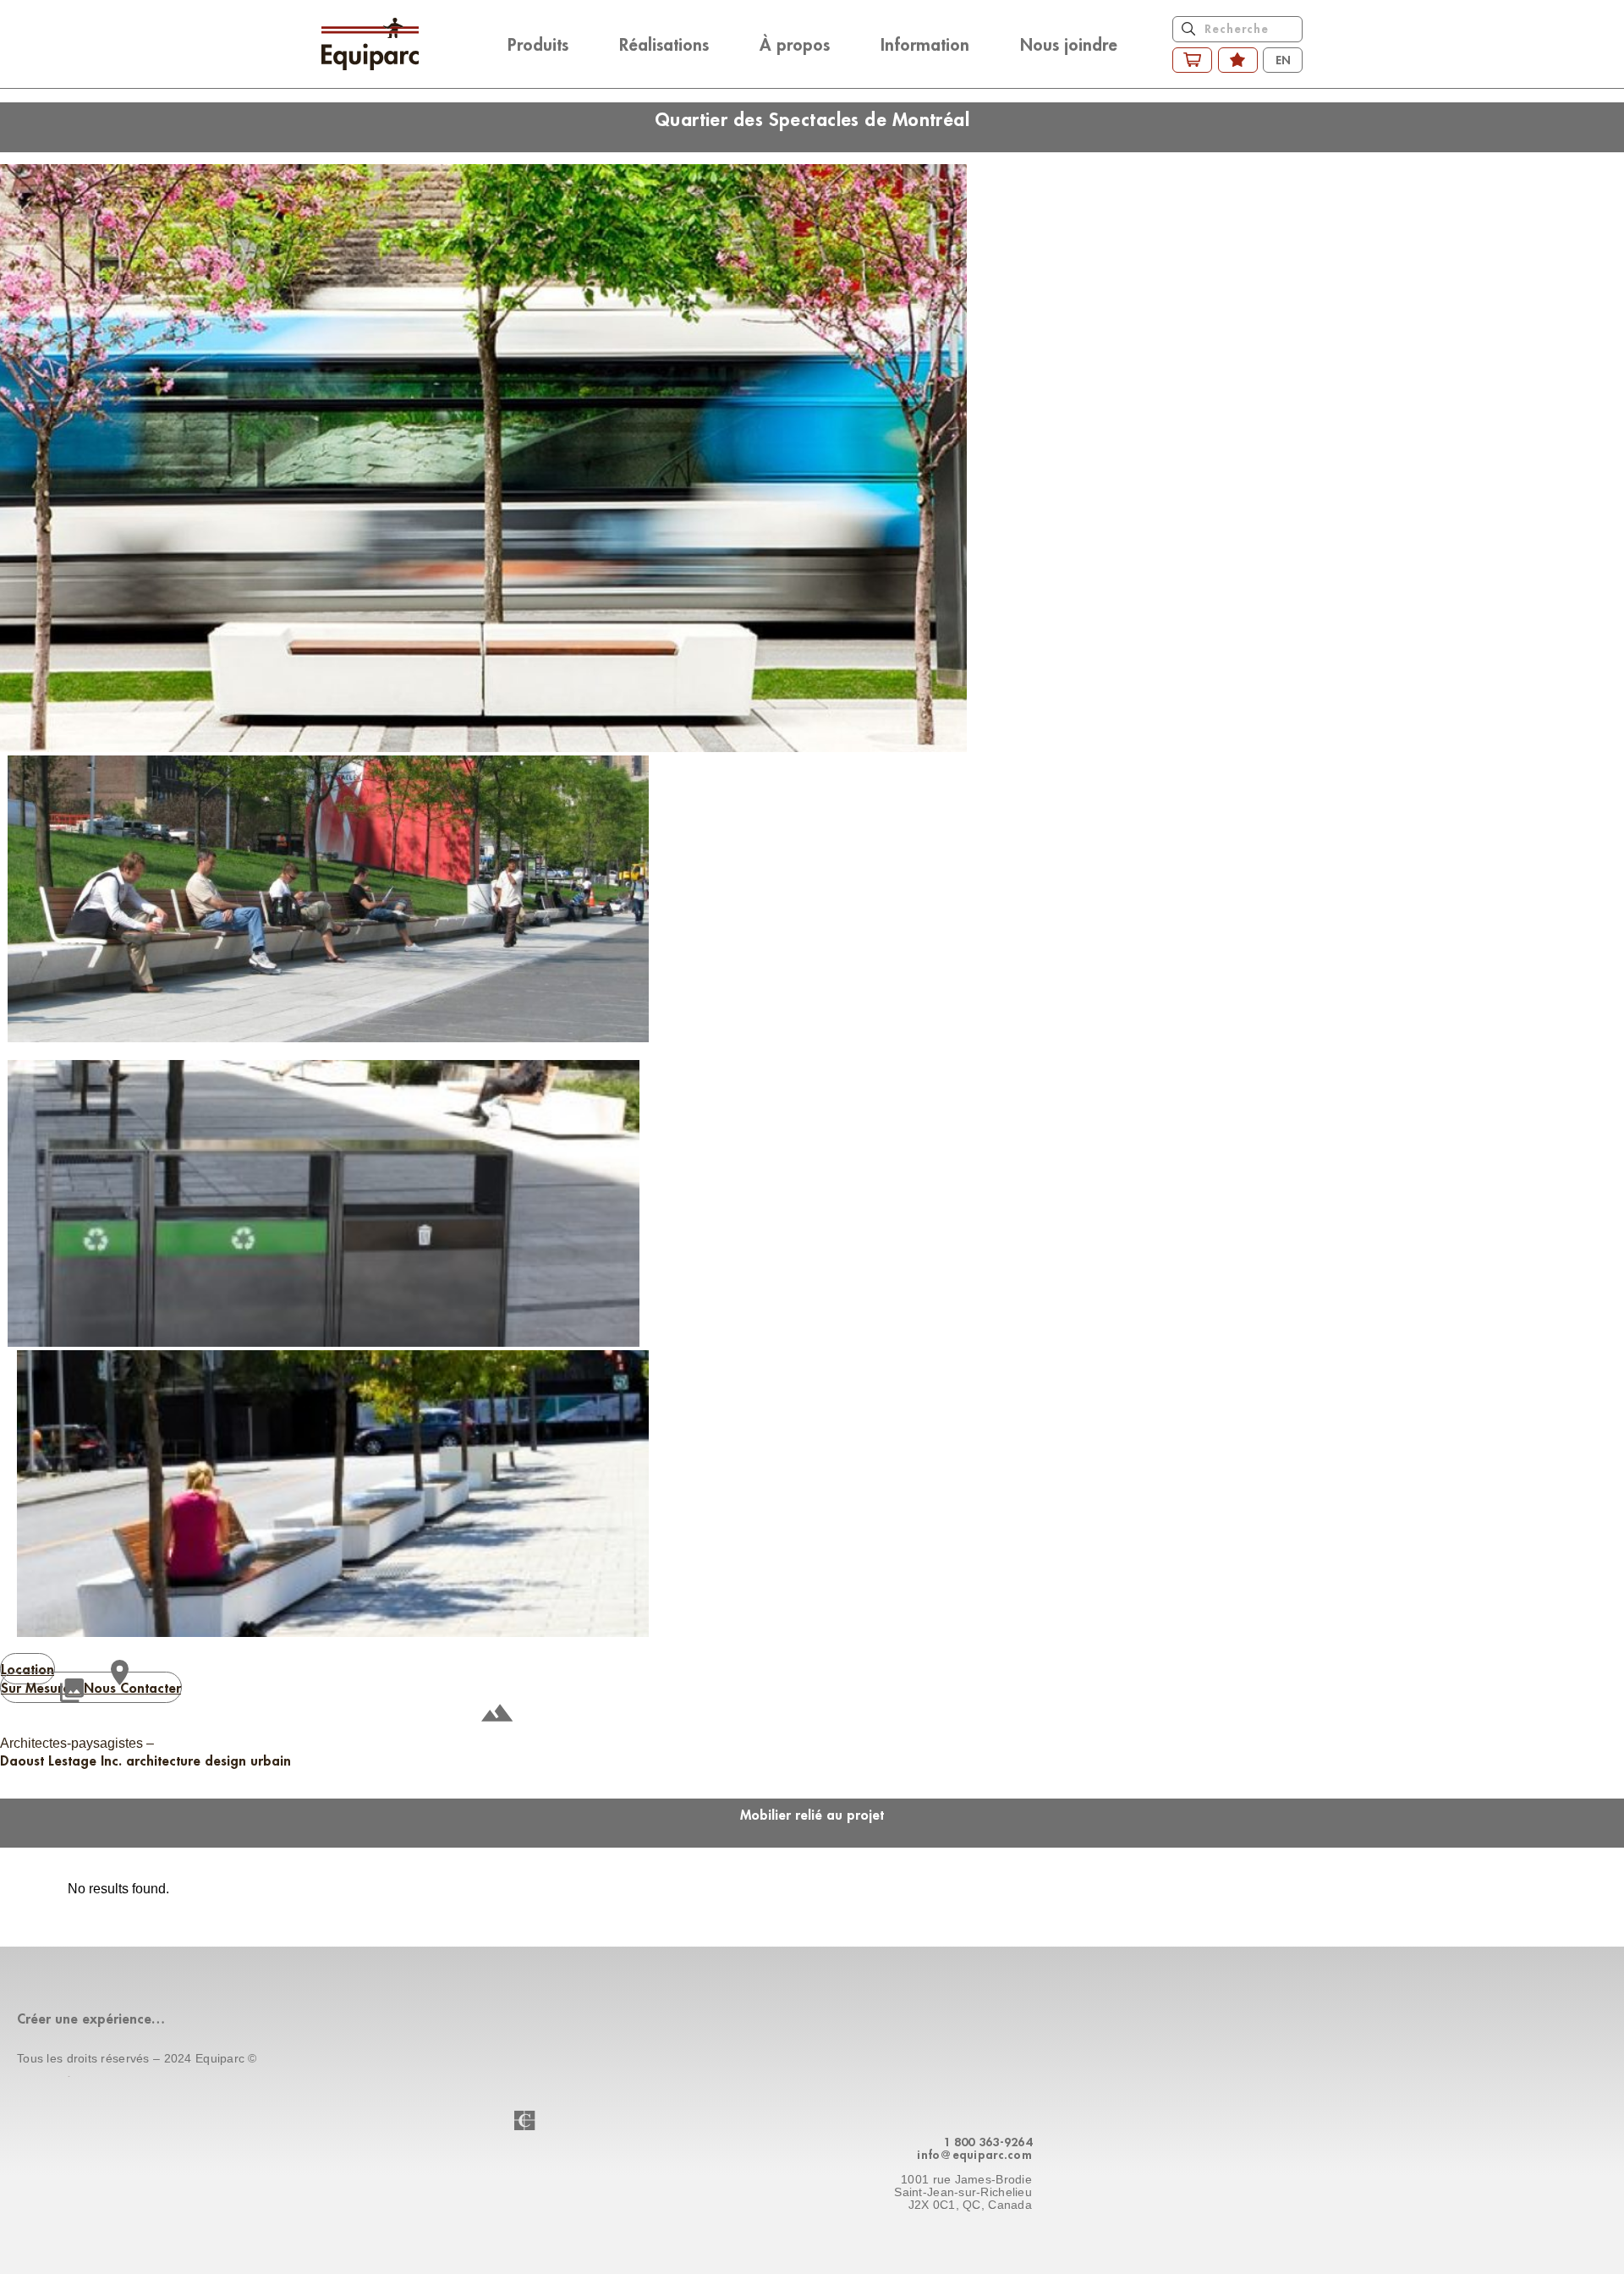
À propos (795, 44)
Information (925, 44)
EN (1283, 60)
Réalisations (664, 44)
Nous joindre (1069, 44)
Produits (538, 44)
